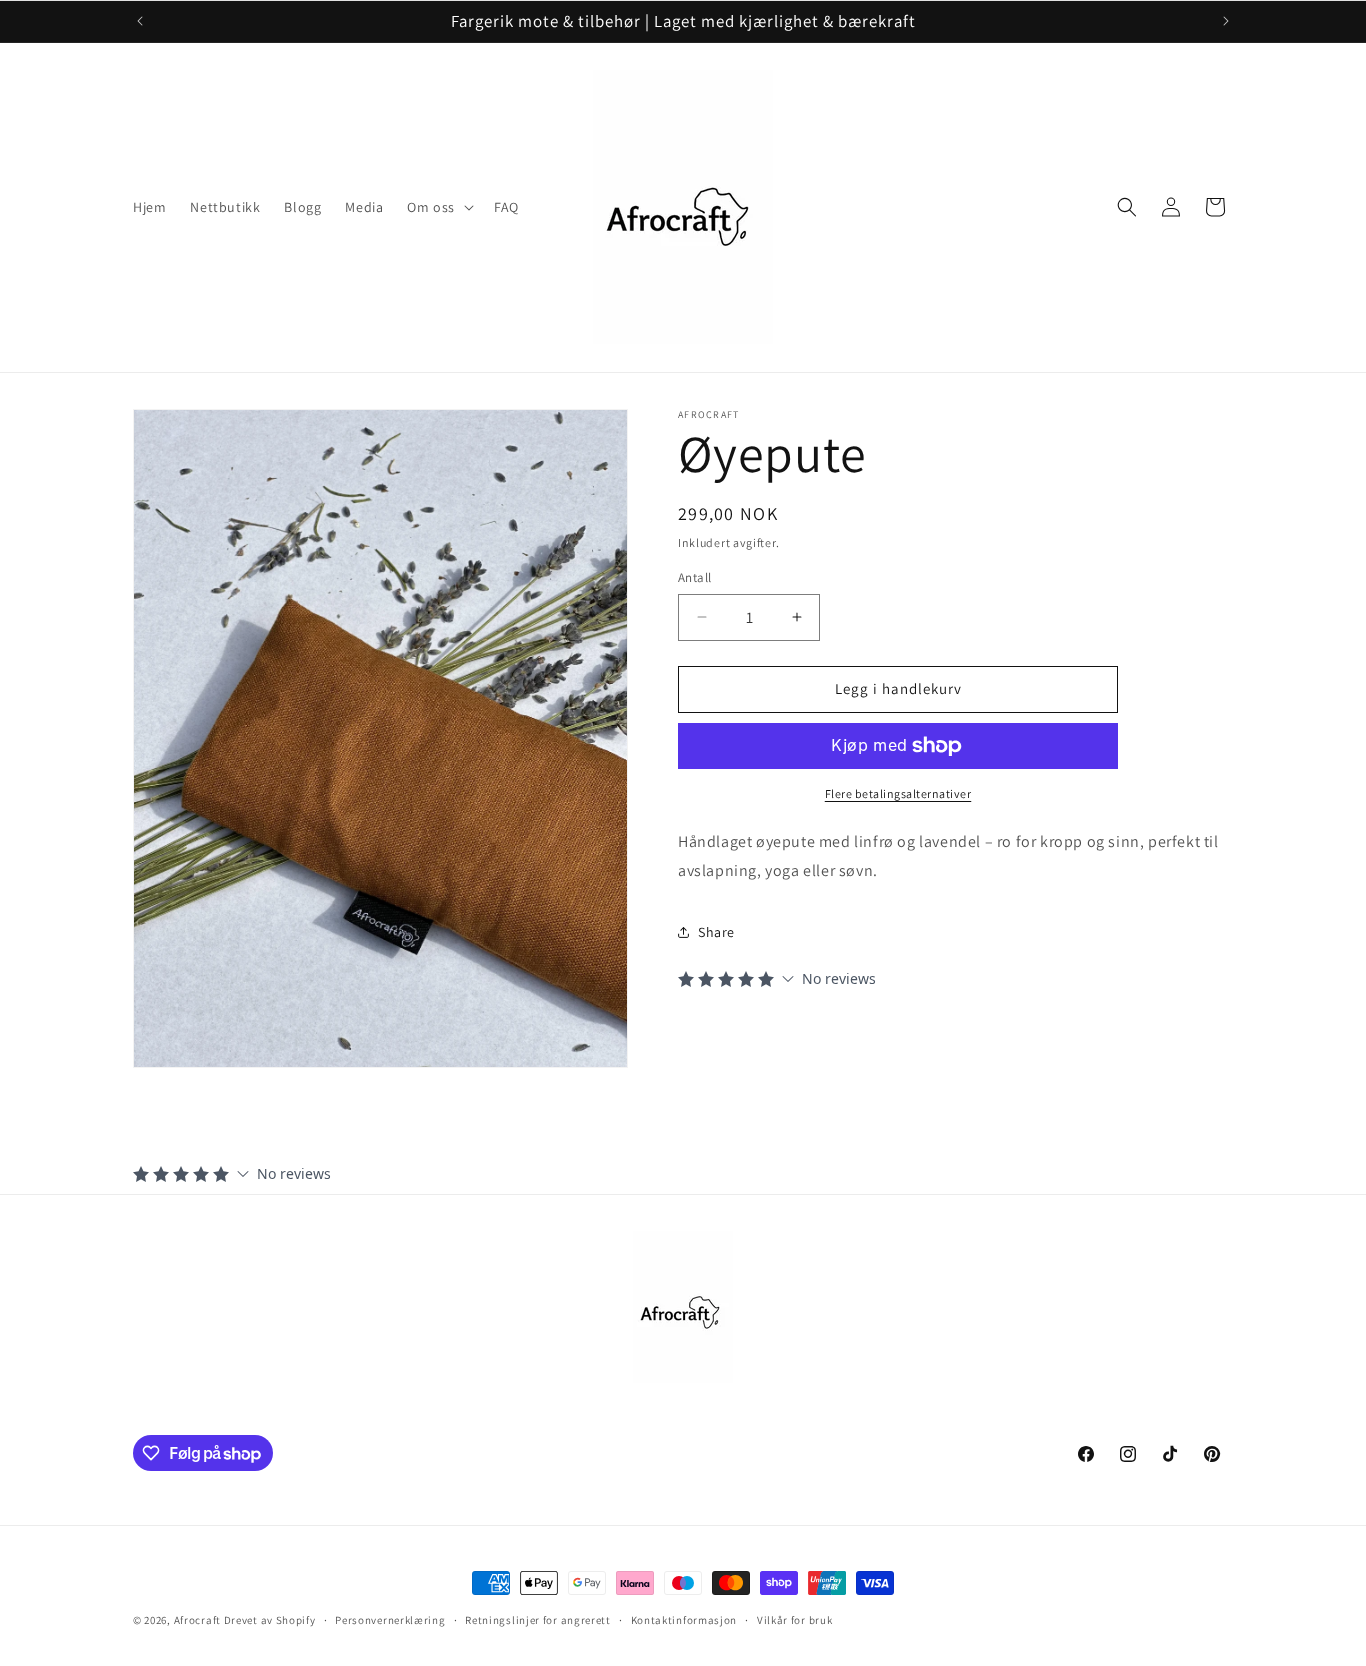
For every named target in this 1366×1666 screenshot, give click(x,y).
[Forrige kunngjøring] (140, 21)
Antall (694, 577)
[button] (438, 207)
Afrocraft (197, 1620)
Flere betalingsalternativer (898, 793)
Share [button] (716, 932)
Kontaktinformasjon (684, 1620)
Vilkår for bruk (795, 1620)
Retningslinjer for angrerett (538, 1620)
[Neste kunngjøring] (1226, 21)
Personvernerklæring (390, 1620)
